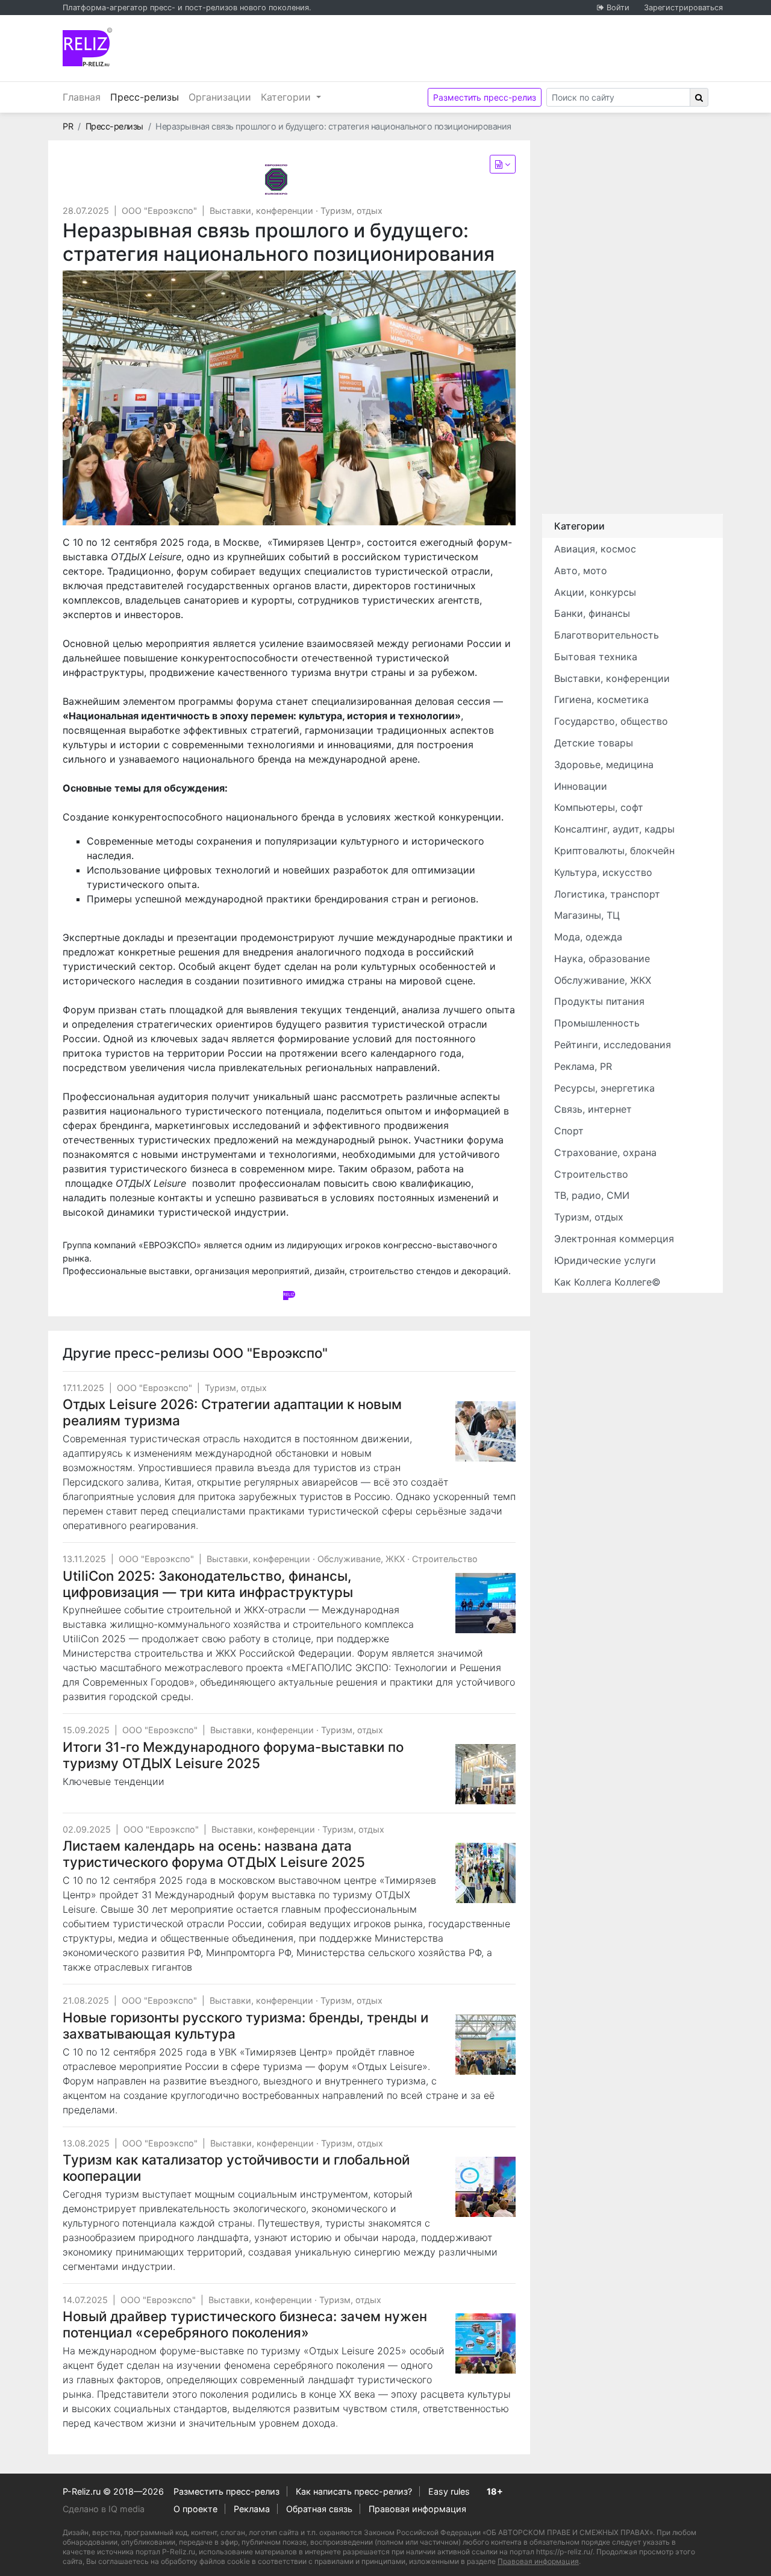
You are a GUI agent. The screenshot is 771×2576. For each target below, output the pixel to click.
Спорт (569, 1131)
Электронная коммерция (614, 1239)
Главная (82, 97)
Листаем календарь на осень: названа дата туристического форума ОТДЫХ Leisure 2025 (214, 1854)
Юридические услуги (605, 1260)
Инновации (581, 786)
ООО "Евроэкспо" (159, 211)
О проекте (195, 2509)
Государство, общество (611, 721)
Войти (618, 8)
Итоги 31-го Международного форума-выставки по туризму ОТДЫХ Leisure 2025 (233, 1755)
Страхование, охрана (605, 1152)
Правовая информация (417, 2509)
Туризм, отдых (351, 211)
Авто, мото (581, 571)
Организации (220, 97)
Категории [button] (287, 97)
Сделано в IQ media (104, 2509)
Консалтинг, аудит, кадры (614, 829)
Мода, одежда (588, 937)
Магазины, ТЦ (587, 915)
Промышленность (597, 1023)
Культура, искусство (603, 872)
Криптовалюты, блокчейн (614, 851)
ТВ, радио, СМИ (592, 1195)
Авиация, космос (595, 549)
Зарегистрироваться (683, 8)
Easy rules (449, 2491)
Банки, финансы (592, 613)
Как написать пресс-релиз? (354, 2491)
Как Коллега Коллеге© (607, 1282)
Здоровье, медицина (604, 764)
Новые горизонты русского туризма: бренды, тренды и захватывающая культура (245, 2025)
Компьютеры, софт (599, 807)
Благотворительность (607, 635)
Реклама (252, 2509)
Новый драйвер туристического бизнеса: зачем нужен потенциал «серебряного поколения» (245, 2324)
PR (68, 126)
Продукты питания (599, 1001)
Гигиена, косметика (601, 699)
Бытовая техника (596, 657)
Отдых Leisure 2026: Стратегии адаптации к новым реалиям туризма (232, 1412)
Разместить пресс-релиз (485, 97)
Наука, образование (602, 958)
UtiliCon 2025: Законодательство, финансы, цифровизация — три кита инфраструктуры (208, 1584)
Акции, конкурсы (595, 592)
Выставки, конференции (261, 211)
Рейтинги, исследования (613, 1045)
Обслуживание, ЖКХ (361, 1559)
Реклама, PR (583, 1066)
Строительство (445, 1559)
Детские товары (594, 743)
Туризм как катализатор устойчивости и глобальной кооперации (236, 2168)
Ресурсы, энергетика (604, 1088)
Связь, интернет (593, 1109)
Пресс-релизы (147, 97)
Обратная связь (319, 2509)
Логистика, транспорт (607, 894)
